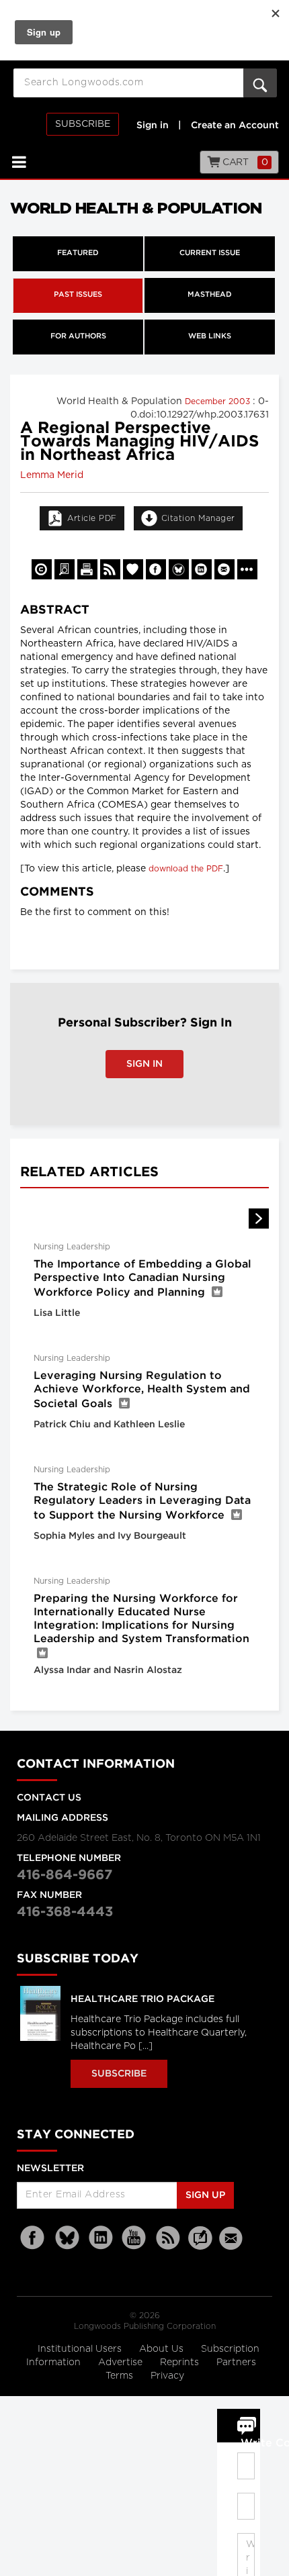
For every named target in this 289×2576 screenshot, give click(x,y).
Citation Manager (198, 518)
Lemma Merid (52, 475)
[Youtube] (134, 2238)
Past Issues (78, 295)
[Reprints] (42, 569)
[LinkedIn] (101, 2238)
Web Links (210, 336)
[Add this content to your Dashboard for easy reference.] (133, 569)
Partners (236, 2363)
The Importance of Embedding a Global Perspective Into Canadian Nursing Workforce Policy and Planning (142, 1279)
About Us (163, 2349)
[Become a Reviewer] (65, 569)
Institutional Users (81, 2349)
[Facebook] (34, 2238)
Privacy (167, 2376)
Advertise (122, 2363)
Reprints (181, 2363)
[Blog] (200, 2246)
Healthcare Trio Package (142, 1999)
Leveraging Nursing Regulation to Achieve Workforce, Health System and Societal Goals (142, 1390)
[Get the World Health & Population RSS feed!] (110, 569)
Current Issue (210, 253)
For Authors (78, 336)
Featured (78, 253)
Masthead (210, 295)
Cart (244, 162)
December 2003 (219, 401)
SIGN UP (205, 2195)
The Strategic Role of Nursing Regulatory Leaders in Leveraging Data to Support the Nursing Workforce (142, 1501)
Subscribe (83, 124)
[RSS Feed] (168, 2238)
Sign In (144, 1064)
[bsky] (67, 2238)
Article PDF (92, 518)
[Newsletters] (233, 2238)
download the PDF (186, 869)
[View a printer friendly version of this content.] (87, 569)
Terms (121, 2376)
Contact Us (49, 1798)
